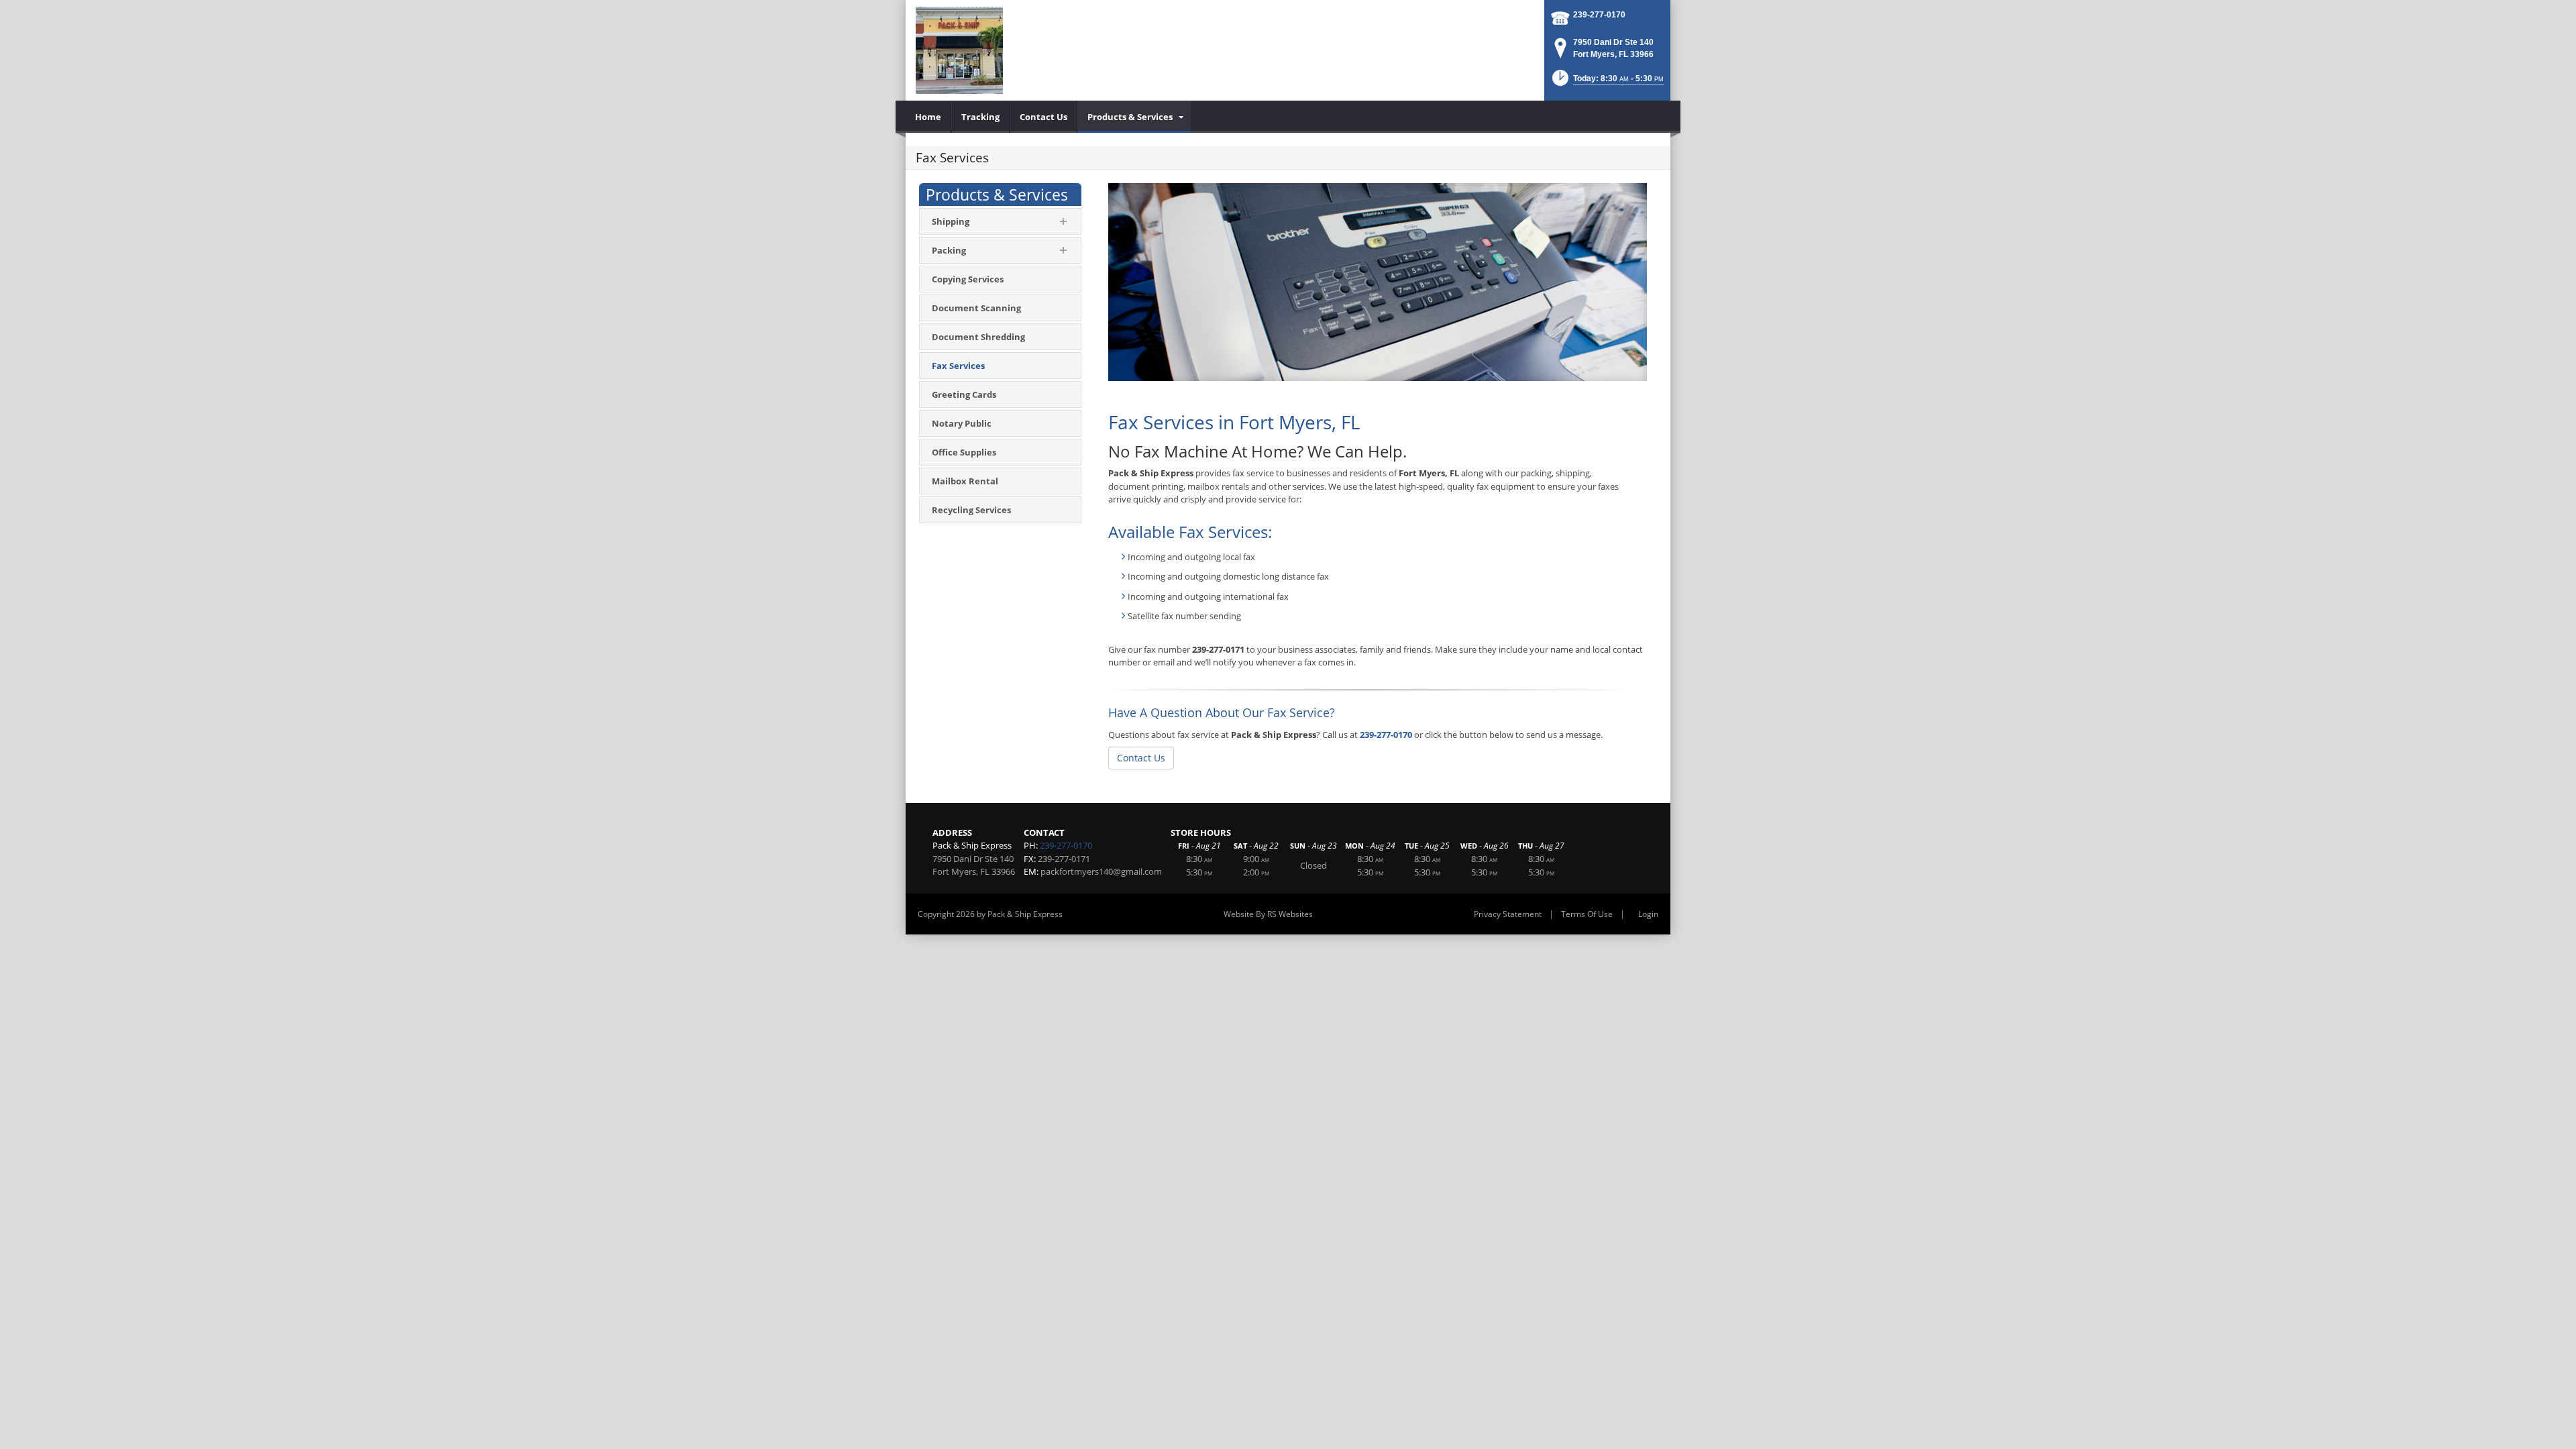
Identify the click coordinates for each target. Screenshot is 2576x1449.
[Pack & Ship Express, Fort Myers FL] (959, 50)
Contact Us (1141, 758)
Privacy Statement (1508, 914)
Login (1648, 914)
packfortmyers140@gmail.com (1101, 871)
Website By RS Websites (1268, 914)
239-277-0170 (1599, 15)
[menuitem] (928, 117)
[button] (1607, 82)
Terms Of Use (1587, 914)
